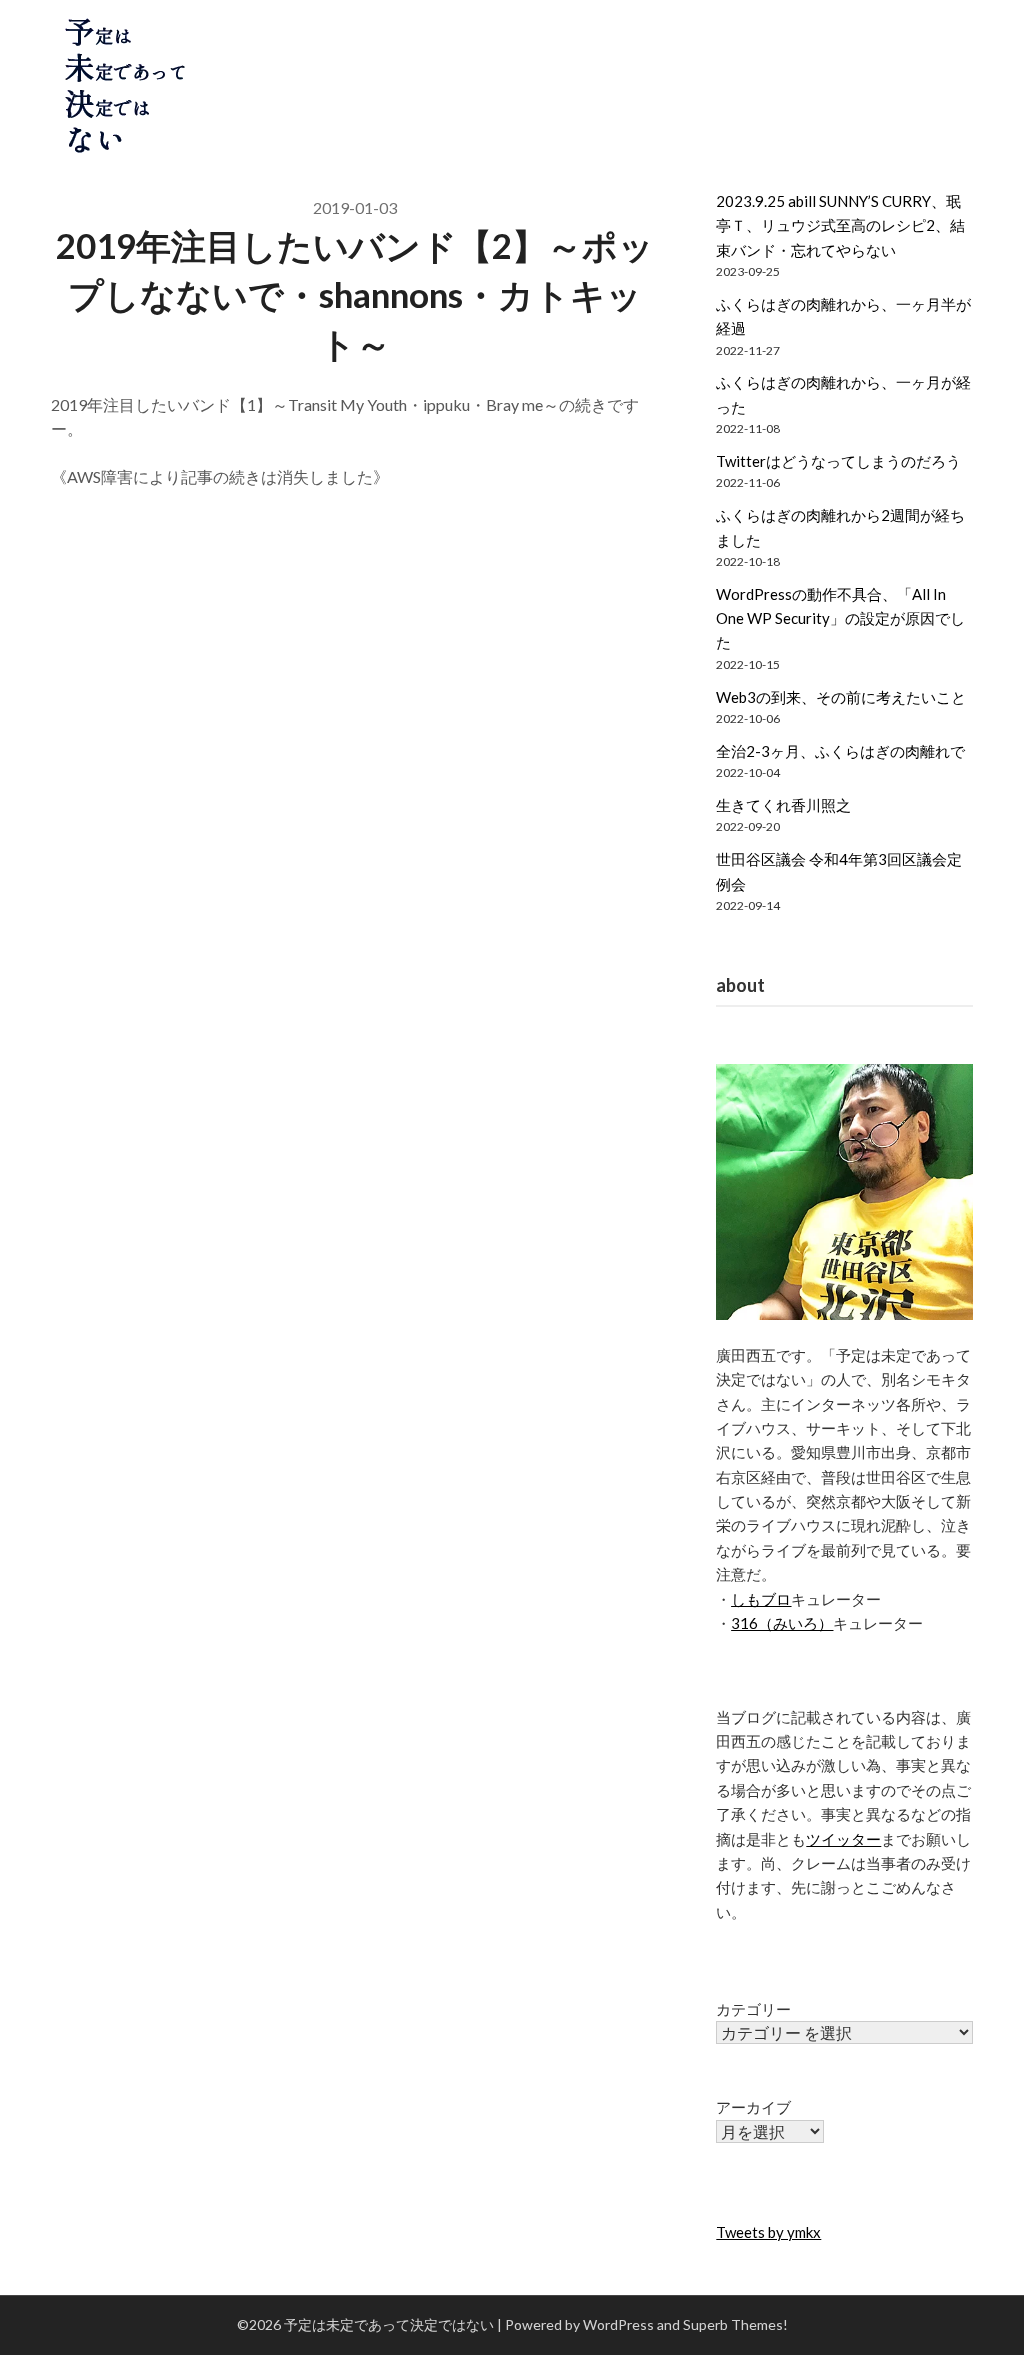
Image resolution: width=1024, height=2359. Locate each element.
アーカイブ (753, 2107)
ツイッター (843, 1839)
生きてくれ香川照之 (783, 805)
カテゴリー (753, 2009)
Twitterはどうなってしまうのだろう (838, 461)
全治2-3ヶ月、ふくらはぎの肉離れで (840, 751)
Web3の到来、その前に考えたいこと (841, 697)
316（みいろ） (782, 1623)
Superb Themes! (735, 2324)
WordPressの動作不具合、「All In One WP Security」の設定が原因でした (840, 618)
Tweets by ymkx (768, 2232)
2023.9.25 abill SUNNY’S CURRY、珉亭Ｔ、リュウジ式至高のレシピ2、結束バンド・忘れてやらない (840, 225)
